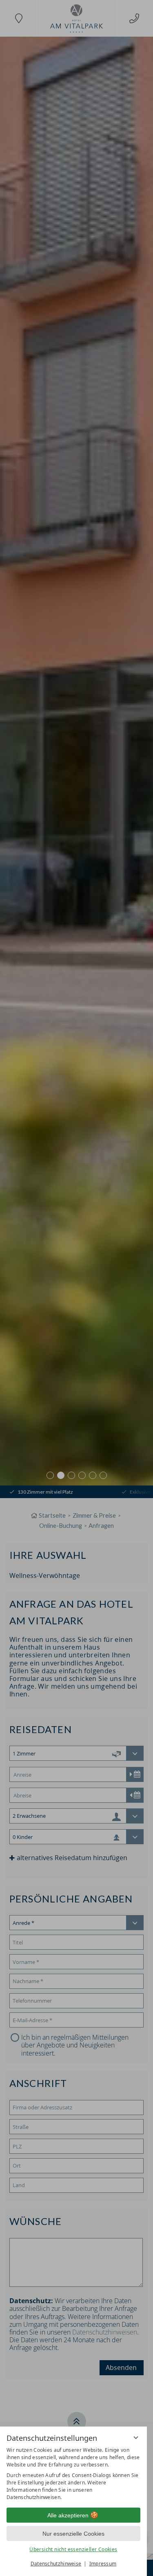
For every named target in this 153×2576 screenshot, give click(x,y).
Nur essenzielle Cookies (73, 2534)
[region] (73, 2474)
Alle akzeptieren (68, 2515)
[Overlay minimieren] (136, 2438)
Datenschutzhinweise (56, 2564)
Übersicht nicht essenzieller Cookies (73, 2549)
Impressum (103, 2564)
